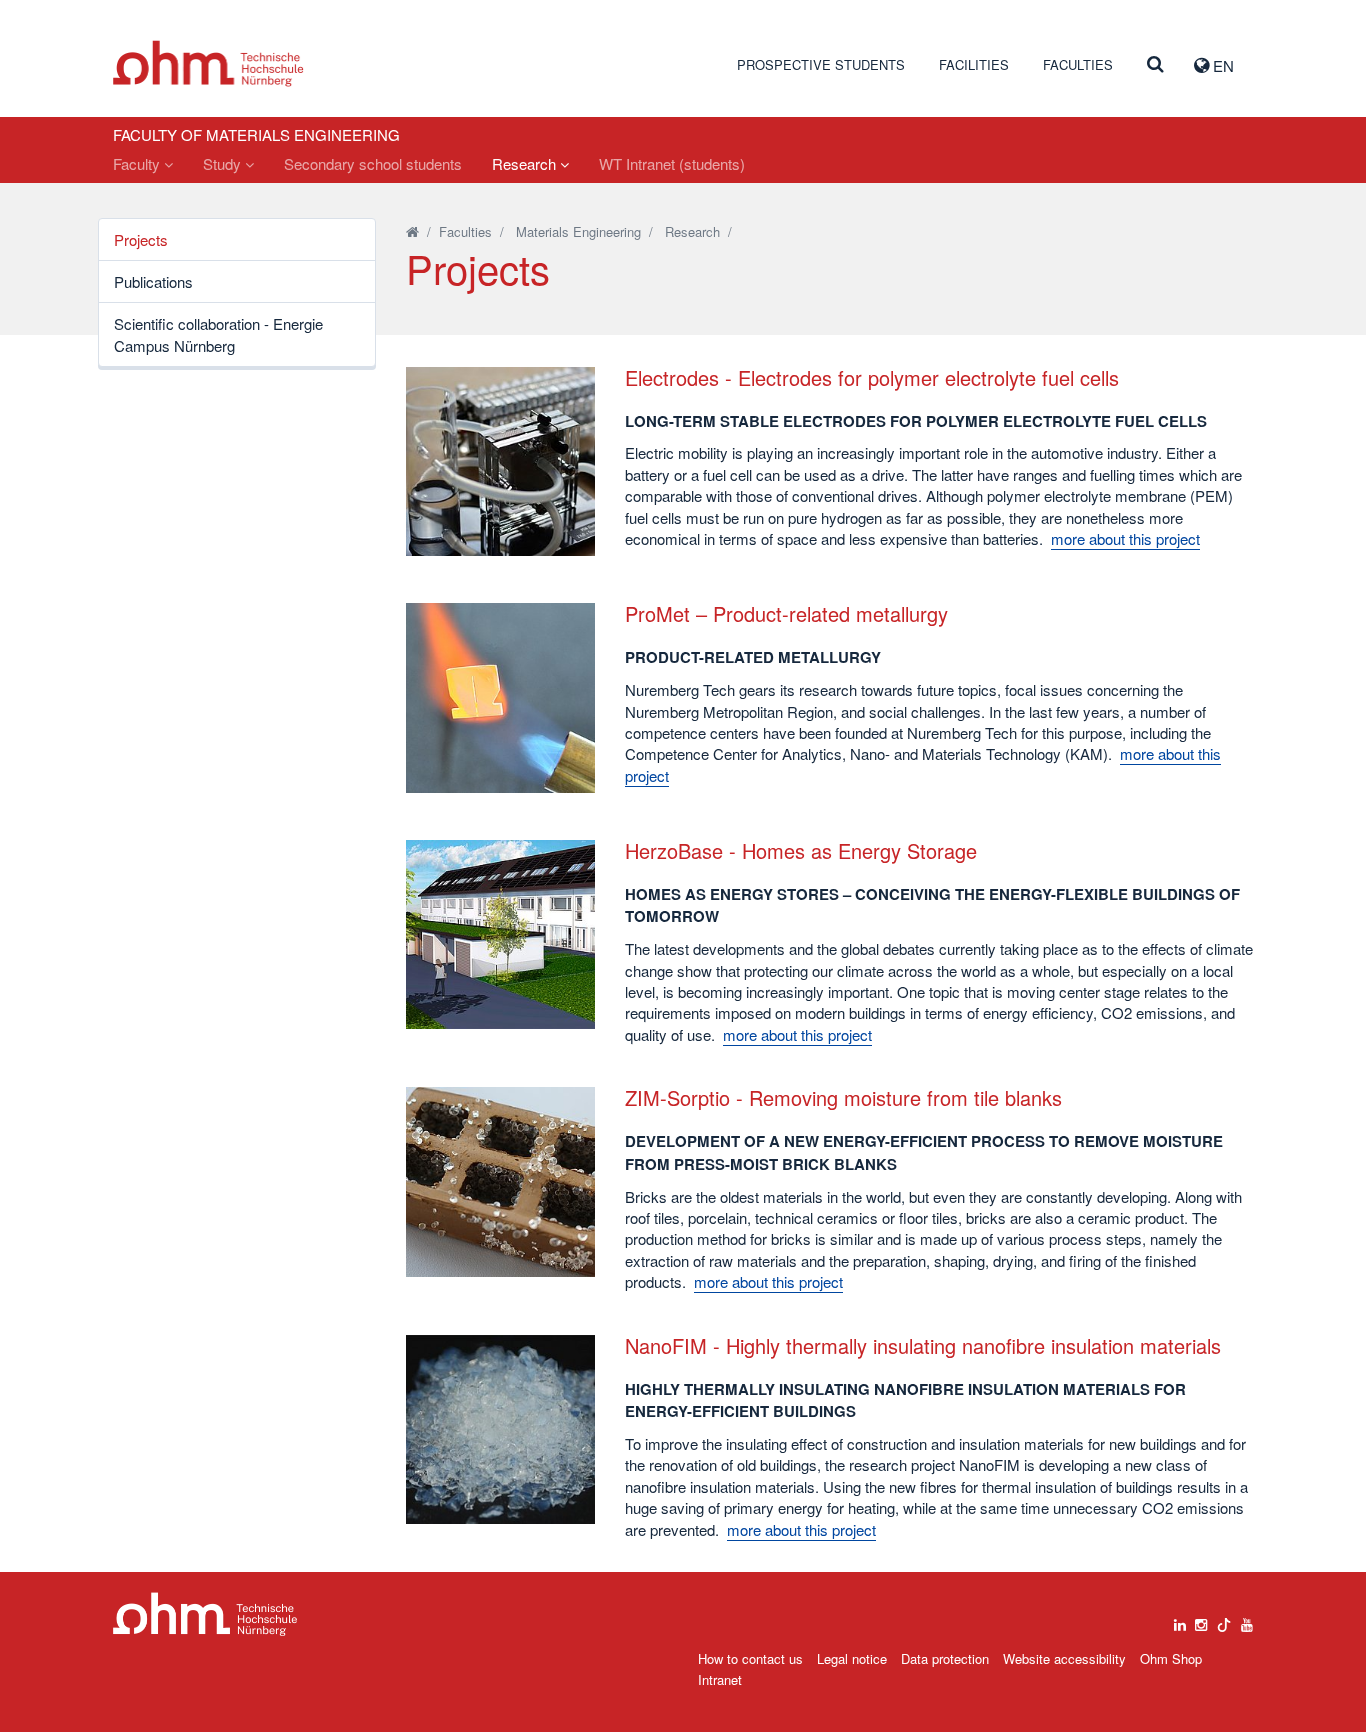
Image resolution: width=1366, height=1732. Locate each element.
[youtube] (1247, 1620)
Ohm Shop (1171, 1658)
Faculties (1078, 64)
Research (526, 163)
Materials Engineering (578, 231)
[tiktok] (1224, 1620)
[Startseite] (412, 231)
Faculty (138, 163)
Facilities (974, 64)
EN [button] (1221, 65)
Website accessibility (1064, 1658)
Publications (153, 281)
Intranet (720, 1679)
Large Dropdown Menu (205, 1614)
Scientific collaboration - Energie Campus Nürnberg (218, 334)
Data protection (945, 1658)
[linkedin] (1180, 1620)
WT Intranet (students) (672, 163)
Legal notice (852, 1658)
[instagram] (1201, 1620)
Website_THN (208, 63)
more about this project (1125, 538)
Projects (141, 239)
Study (224, 163)
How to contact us (750, 1658)
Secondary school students (373, 163)
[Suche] (1155, 65)
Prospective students (821, 64)
